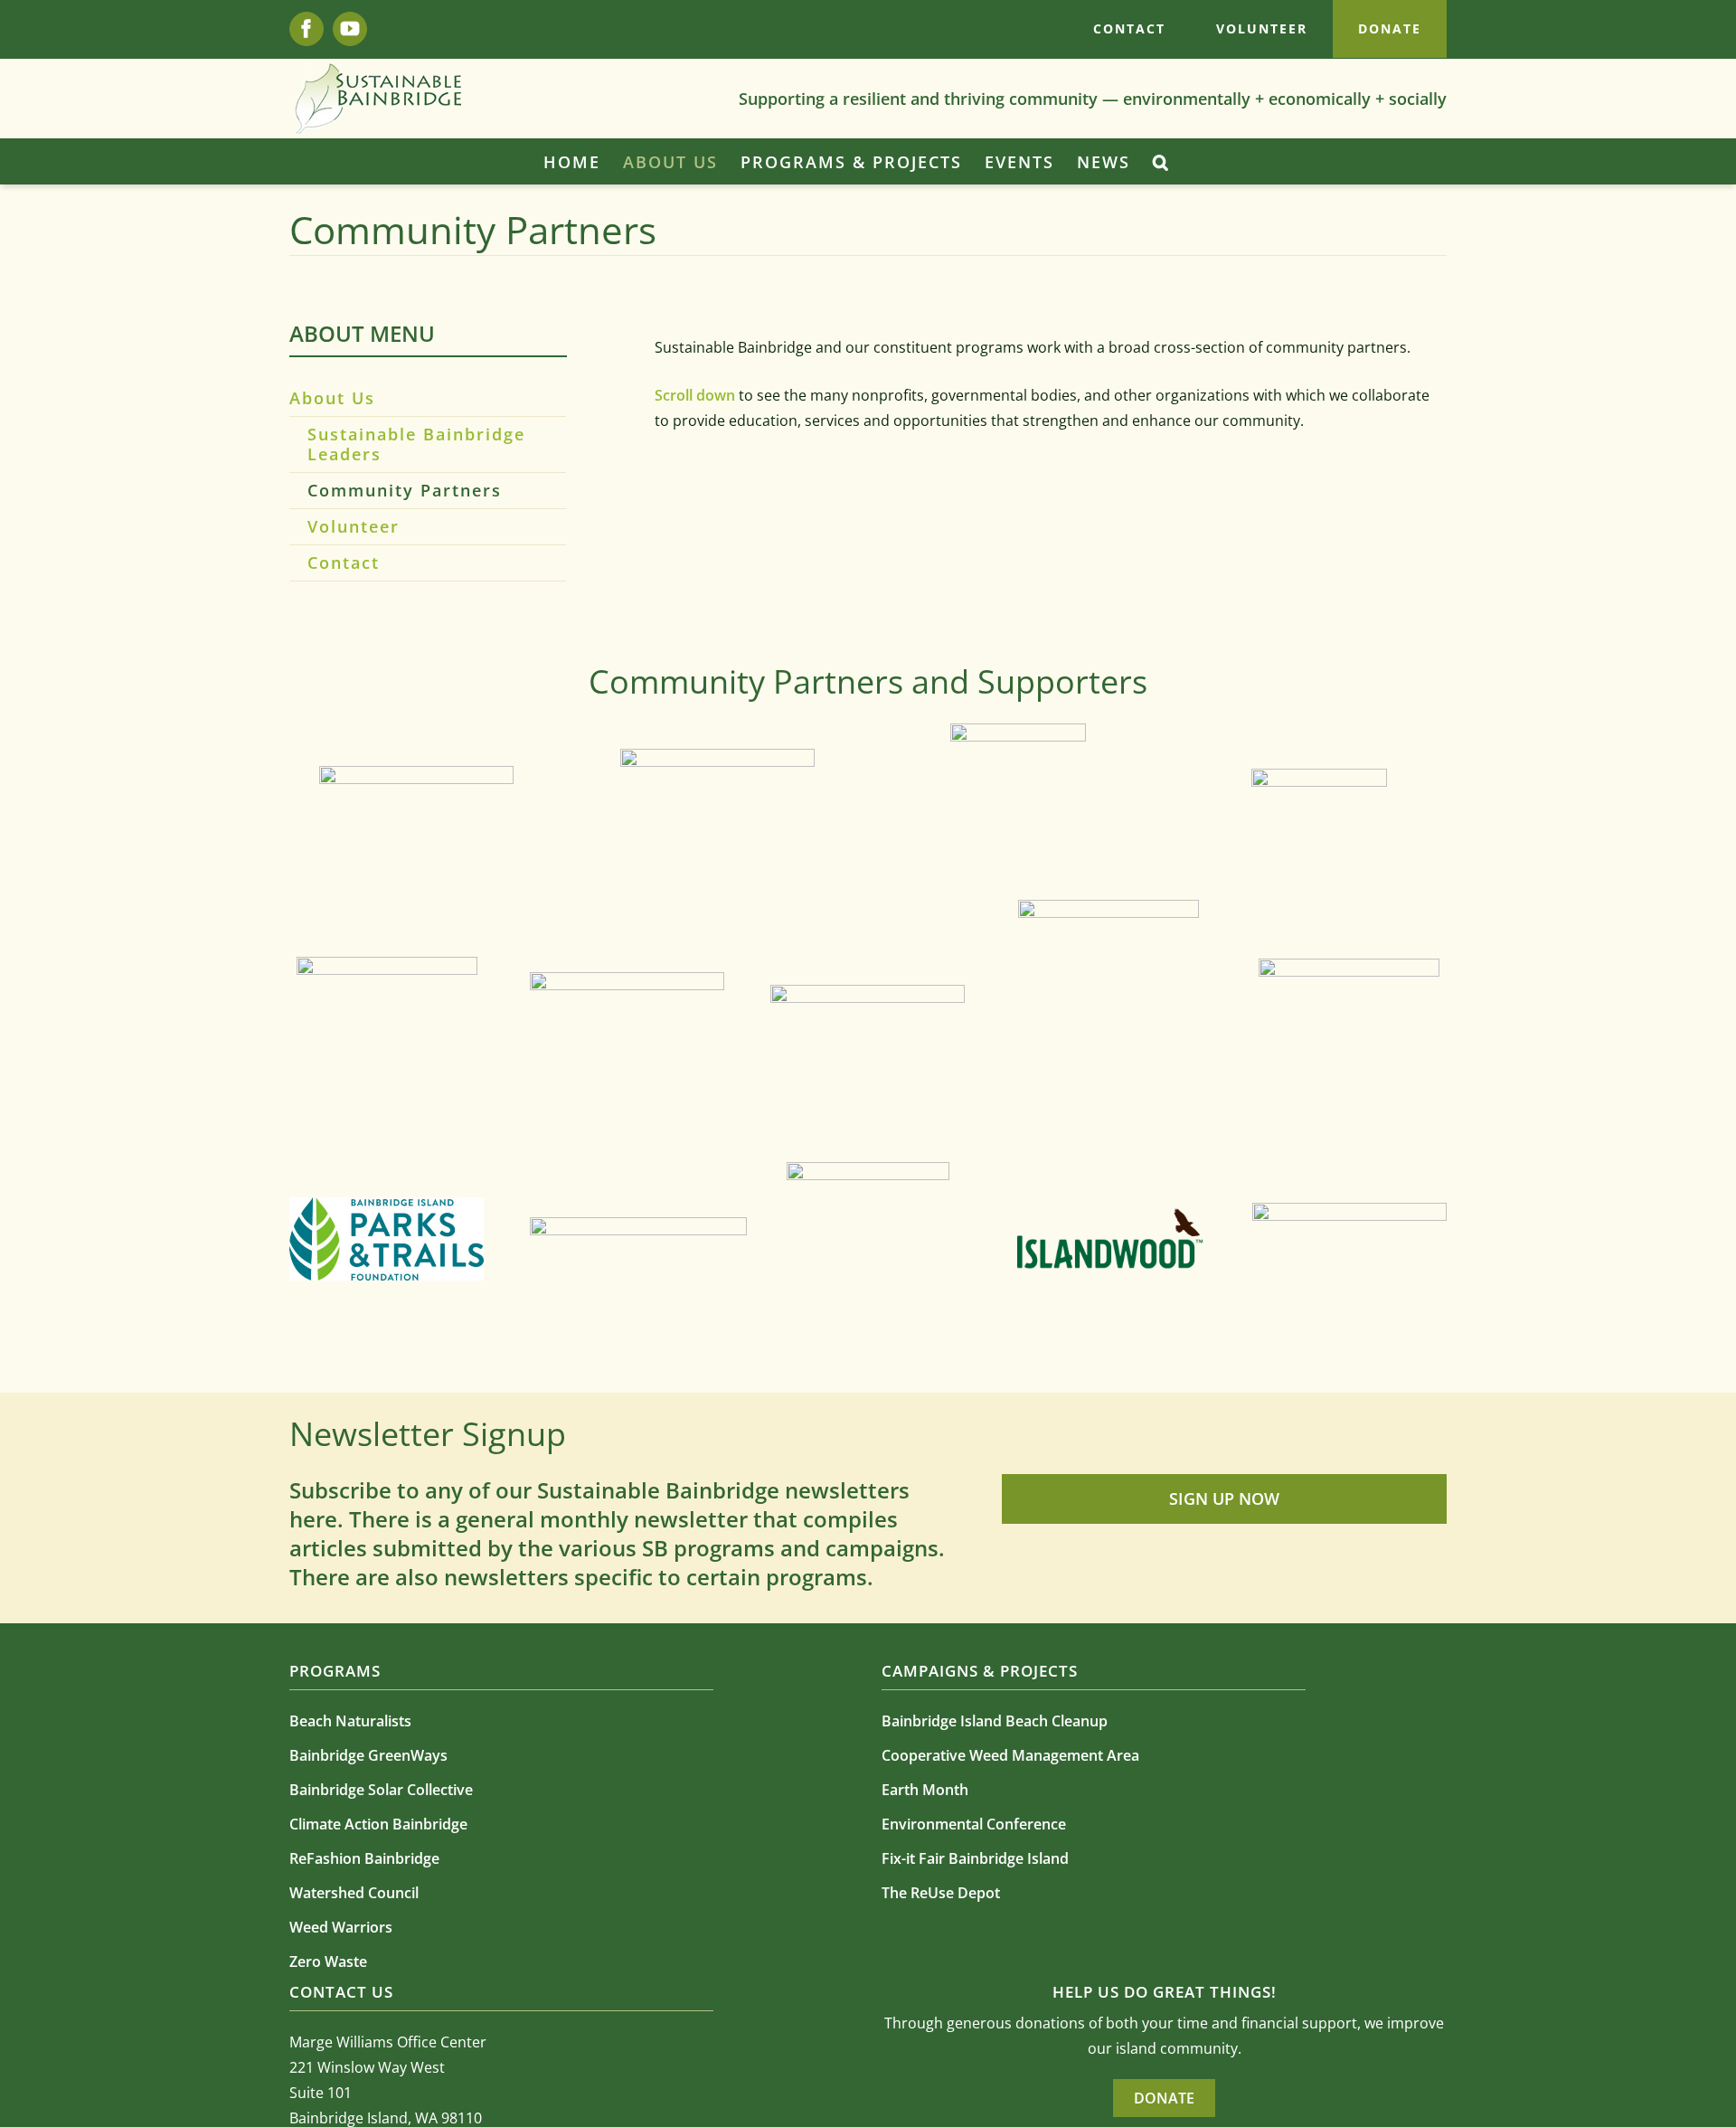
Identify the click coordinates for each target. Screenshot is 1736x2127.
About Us (332, 398)
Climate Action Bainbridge (378, 1824)
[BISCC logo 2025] (717, 756)
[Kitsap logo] (868, 1169)
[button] (1161, 162)
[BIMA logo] (387, 964)
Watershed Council (354, 1893)
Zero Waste (328, 1962)
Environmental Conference (974, 1824)
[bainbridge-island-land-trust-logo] (868, 992)
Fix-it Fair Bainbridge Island (975, 1858)
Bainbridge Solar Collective (381, 1790)
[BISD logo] (627, 979)
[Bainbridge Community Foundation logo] (1349, 966)
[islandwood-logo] (1109, 1215)
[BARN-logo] (1319, 776)
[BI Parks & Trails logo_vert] (387, 1205)
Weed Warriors (341, 1927)
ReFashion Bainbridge (364, 1858)
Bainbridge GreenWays (368, 1755)
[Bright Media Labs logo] (1349, 1210)
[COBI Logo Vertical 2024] (1109, 907)
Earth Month (925, 1790)
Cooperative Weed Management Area (1010, 1755)
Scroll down (697, 395)
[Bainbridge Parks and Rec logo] (638, 1224)
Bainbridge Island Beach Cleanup (995, 1721)
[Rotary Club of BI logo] (416, 773)
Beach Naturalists (350, 1721)
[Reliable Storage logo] (1018, 731)
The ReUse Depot (941, 1893)
